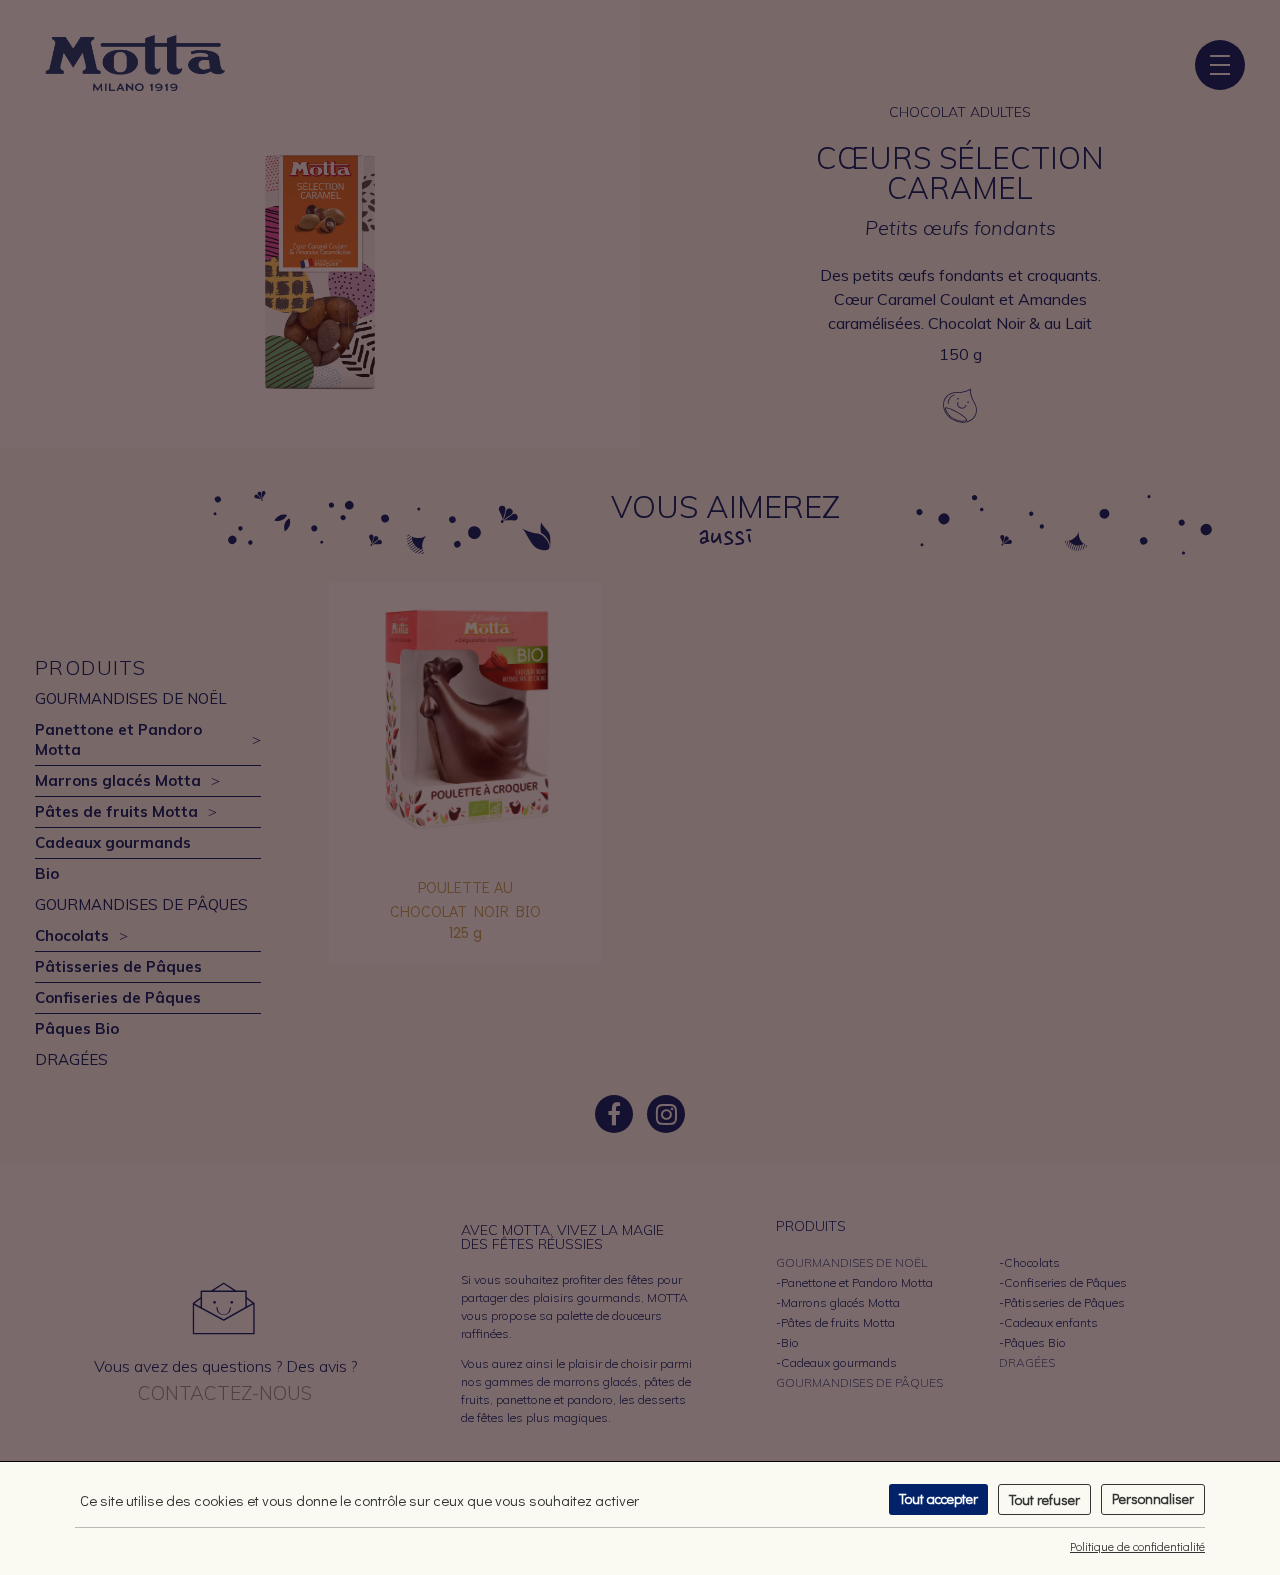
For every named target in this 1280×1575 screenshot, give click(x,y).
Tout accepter (938, 1498)
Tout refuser (1044, 1499)
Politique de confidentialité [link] (1137, 1546)
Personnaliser (1153, 1498)
